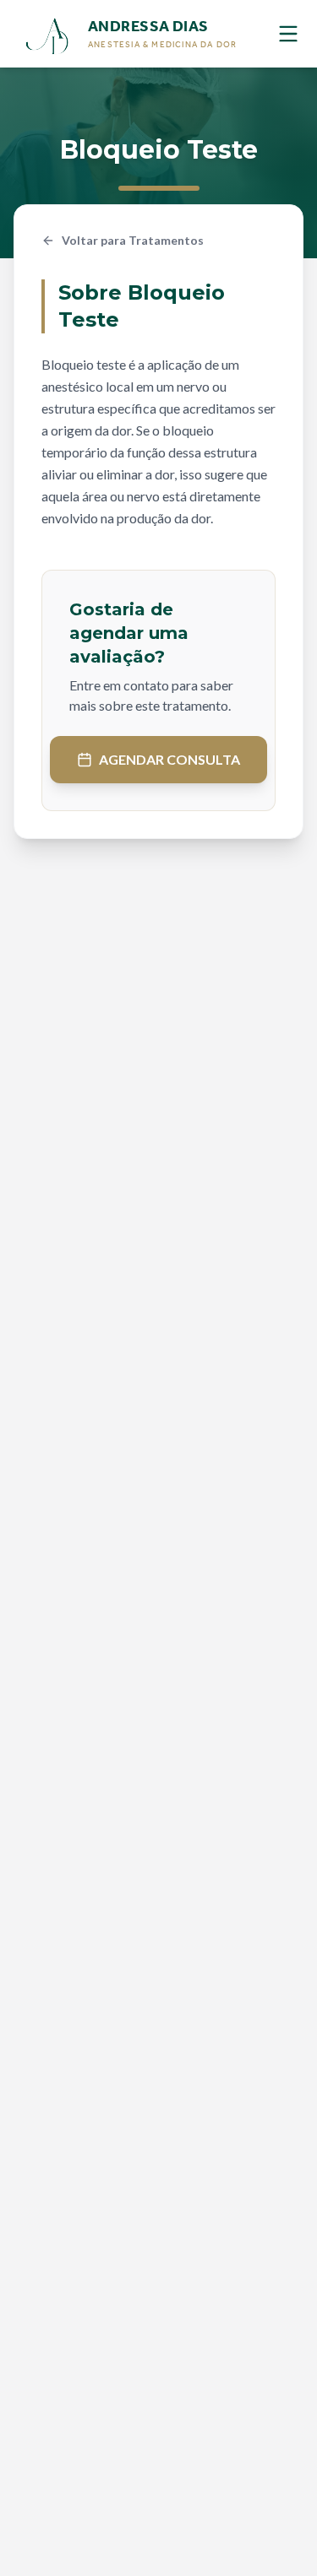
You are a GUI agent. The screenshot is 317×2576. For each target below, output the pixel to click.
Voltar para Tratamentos (133, 240)
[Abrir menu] (288, 34)
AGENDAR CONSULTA (169, 759)
